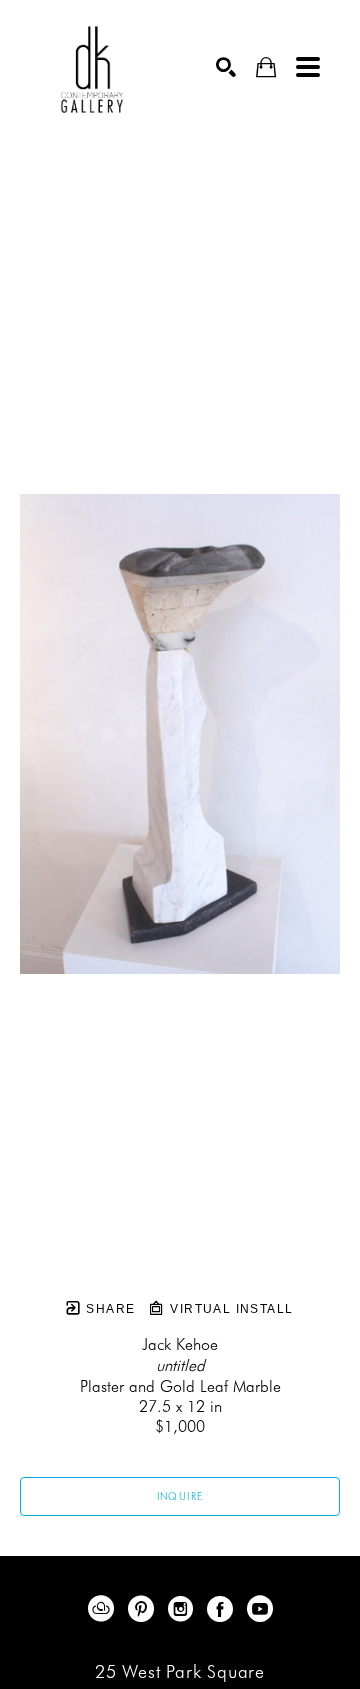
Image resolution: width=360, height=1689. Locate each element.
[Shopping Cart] (266, 67)
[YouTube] (260, 1609)
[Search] (226, 67)
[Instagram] (184, 1609)
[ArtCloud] (104, 1609)
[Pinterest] (144, 1609)
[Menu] (308, 67)
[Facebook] (223, 1609)
